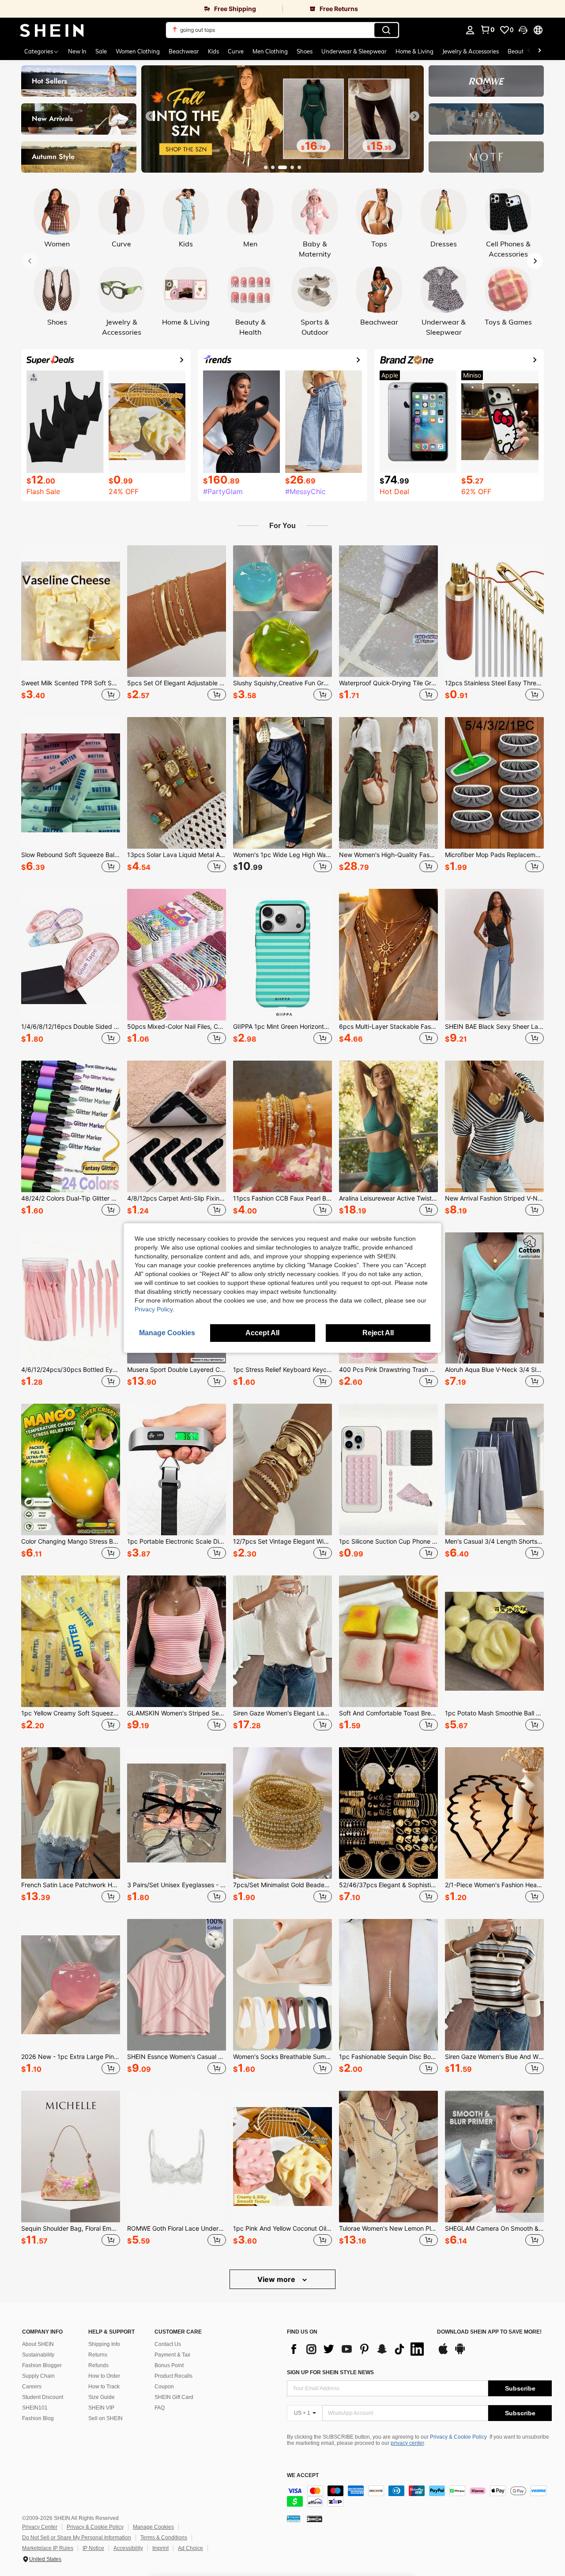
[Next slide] (414, 116)
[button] (523, 30)
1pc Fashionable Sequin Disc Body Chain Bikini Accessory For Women (388, 2057)
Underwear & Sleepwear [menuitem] (354, 51)
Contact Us (168, 2344)
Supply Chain (38, 2376)
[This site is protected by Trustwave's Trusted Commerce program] (294, 2519)
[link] (141, 9)
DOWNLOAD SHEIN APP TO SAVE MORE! (489, 2332)
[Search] (386, 30)
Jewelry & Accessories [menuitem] (471, 51)
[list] (358, 2349)
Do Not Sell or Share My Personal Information (77, 2538)
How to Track (104, 2387)
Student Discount (43, 2397)
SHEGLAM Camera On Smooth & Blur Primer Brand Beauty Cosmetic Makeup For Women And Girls (494, 2229)
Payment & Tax (172, 2355)
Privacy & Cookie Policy (458, 2437)
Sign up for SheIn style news (330, 2372)
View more (277, 2279)
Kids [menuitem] (213, 51)
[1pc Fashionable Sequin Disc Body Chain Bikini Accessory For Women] (388, 1985)
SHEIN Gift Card (174, 2397)
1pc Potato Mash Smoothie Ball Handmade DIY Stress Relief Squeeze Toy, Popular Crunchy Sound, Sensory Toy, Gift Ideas (494, 1713)
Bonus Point (169, 2365)
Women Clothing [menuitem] (138, 51)
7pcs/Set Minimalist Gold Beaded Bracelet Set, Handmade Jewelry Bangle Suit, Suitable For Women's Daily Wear (282, 1885)
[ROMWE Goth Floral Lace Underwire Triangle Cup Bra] (177, 2157)
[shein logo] (52, 30)
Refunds (98, 2365)
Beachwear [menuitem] (184, 51)
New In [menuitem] (77, 51)
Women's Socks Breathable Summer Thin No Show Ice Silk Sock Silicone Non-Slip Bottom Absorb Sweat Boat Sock (282, 2057)
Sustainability (38, 2355)
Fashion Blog (38, 2418)
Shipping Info (104, 2344)
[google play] (460, 2353)
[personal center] (470, 30)
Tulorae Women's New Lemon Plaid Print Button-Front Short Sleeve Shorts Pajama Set (388, 2229)
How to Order (104, 2376)
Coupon (164, 2387)
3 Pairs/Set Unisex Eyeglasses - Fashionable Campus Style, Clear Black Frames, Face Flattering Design (177, 1885)
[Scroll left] (529, 51)
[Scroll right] (539, 51)
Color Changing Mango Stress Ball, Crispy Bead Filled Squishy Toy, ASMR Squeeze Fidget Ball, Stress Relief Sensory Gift (71, 1541)
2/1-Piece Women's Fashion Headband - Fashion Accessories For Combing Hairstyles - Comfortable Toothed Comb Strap (494, 1885)
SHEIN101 (35, 2408)
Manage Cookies (153, 2527)
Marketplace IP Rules (48, 2548)
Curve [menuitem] (236, 51)
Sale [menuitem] (101, 51)
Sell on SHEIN (105, 2418)
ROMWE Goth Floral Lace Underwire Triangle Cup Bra (177, 2229)
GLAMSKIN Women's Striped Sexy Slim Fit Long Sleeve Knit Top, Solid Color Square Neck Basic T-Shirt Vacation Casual (177, 1713)
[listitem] (71, 624)
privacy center (407, 2443)
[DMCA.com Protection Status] (315, 2519)
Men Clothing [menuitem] (270, 51)
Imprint (160, 2548)
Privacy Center (40, 2527)
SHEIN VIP (101, 2408)
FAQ (160, 2408)
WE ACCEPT (303, 2476)
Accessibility (128, 2548)
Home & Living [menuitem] (414, 51)
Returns (98, 2355)
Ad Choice (190, 2548)
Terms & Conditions (164, 2538)
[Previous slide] (151, 116)
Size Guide (102, 2397)
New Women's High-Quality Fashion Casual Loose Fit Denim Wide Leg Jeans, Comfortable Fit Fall (388, 855)
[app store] (443, 2353)
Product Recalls (173, 2376)
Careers (32, 2387)
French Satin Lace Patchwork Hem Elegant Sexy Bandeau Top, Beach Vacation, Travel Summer (71, 1885)
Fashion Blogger (42, 2365)
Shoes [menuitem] (305, 51)
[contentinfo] (419, 2496)
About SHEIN (38, 2344)
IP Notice (93, 2548)
